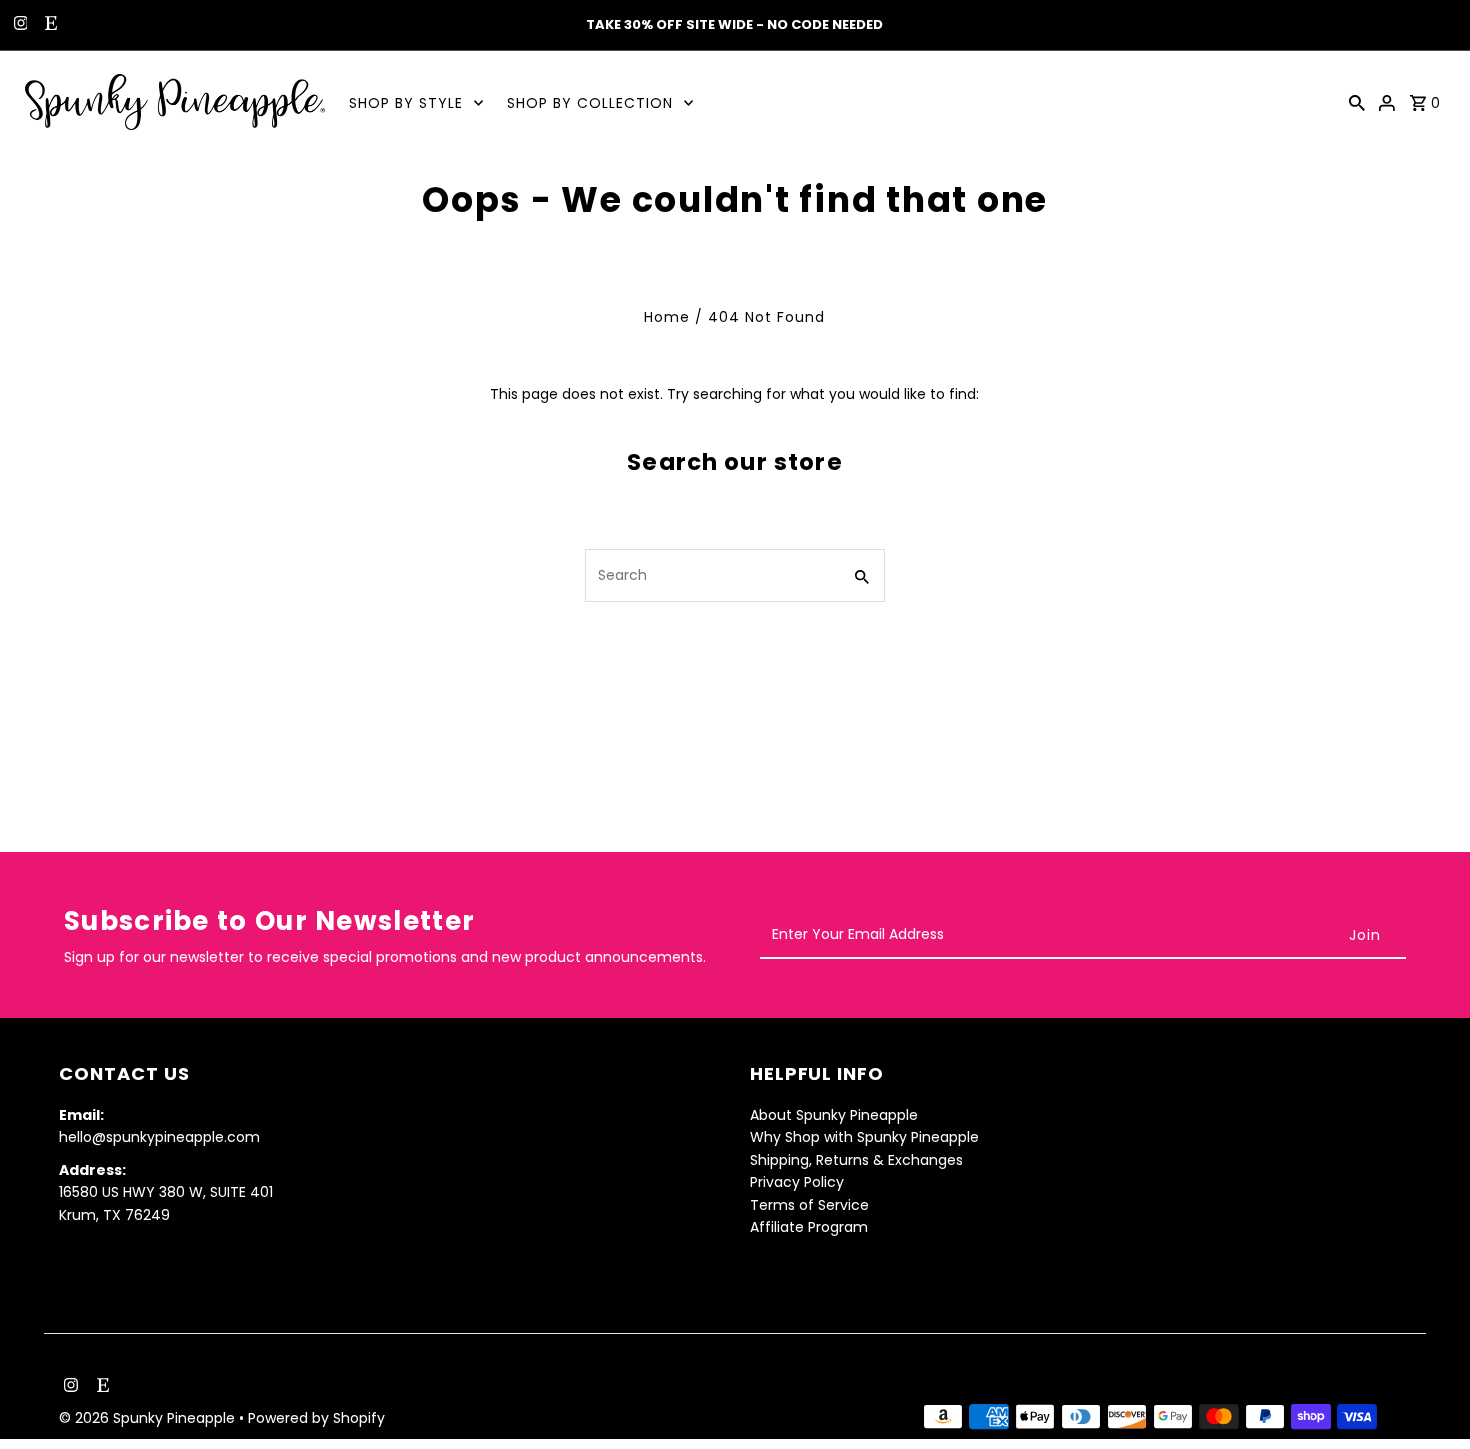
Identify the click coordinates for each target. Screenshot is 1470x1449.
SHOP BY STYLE (406, 103)
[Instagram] (18, 25)
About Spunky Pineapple (834, 1115)
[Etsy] (48, 25)
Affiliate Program (809, 1227)
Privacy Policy (797, 1182)
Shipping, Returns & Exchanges (856, 1160)
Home (667, 317)
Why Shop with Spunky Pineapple (864, 1137)
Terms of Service (809, 1205)
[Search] (1357, 102)
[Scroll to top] (1427, 1396)
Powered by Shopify (316, 1418)
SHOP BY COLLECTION (590, 103)
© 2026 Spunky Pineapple (149, 1418)
